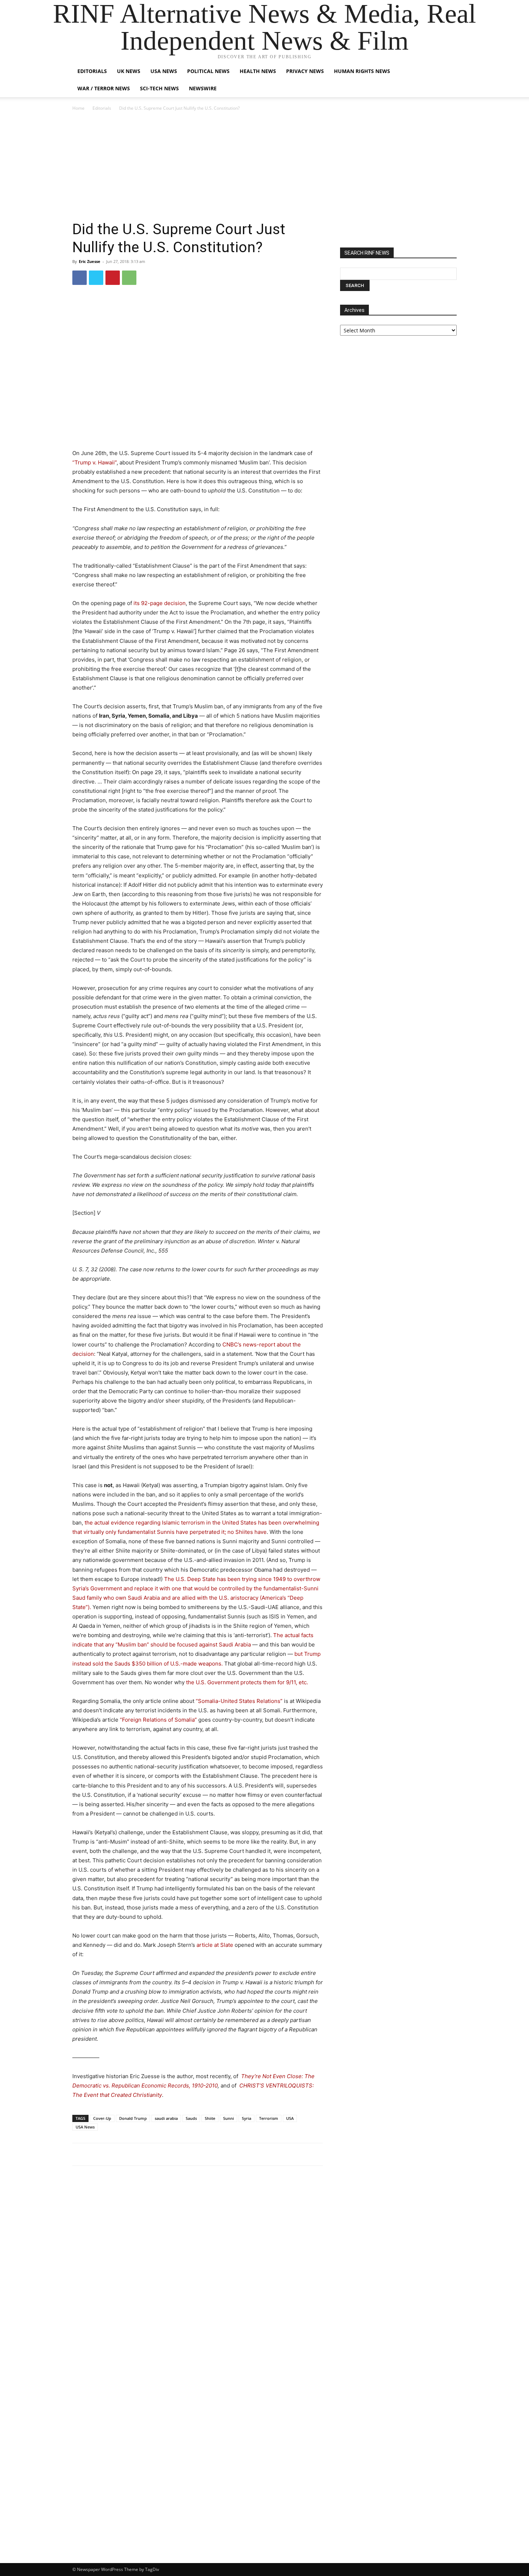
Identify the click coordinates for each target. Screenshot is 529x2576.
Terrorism (269, 2118)
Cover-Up (102, 2118)
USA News (164, 71)
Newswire (203, 88)
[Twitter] (96, 278)
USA (290, 2118)
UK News (129, 71)
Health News (258, 71)
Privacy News (305, 71)
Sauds (191, 2118)
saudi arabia (166, 2118)
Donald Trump (133, 2118)
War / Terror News (104, 88)
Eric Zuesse (90, 261)
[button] (448, 72)
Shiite (210, 2118)
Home (78, 108)
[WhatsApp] (129, 278)
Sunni (229, 2118)
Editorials (92, 71)
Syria (247, 2118)
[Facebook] (80, 278)
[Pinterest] (113, 278)
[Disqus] (198, 2271)
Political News (208, 71)
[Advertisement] (264, 166)
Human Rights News (362, 71)
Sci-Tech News (159, 88)
